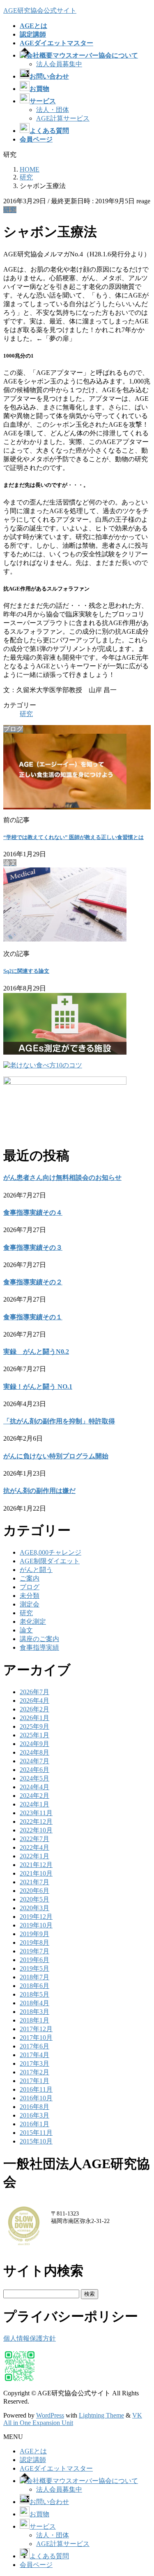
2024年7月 (34, 1761)
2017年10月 (36, 2038)
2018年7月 (34, 1977)
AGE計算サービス (63, 118)
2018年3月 (34, 2012)
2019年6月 (34, 1960)
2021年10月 (36, 1873)
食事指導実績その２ (33, 1282)
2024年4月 (34, 1787)
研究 (10, 210)
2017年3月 (34, 2063)
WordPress (50, 2415)
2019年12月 (36, 1917)
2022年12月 (36, 1822)
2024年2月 (34, 1796)
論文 (26, 1630)
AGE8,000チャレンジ (51, 1552)
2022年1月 (34, 1856)
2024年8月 (34, 1752)
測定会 (30, 1604)
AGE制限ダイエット (50, 1561)
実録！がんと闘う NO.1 (38, 1387)
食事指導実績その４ (33, 1212)
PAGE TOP (143, 2490)
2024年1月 (34, 1804)
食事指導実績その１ (33, 1317)
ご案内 (30, 1578)
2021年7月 (34, 1882)
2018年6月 (34, 1986)
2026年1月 (34, 1718)
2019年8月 (34, 1942)
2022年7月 (34, 1839)
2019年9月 (34, 1934)
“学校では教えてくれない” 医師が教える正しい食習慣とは (74, 837)
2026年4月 (34, 1701)
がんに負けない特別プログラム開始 (56, 1456)
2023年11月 (36, 1813)
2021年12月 (36, 1865)
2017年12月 (36, 2029)
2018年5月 (34, 1994)
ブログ (30, 1587)
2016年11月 (36, 2089)
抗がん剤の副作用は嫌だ (39, 1491)
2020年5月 (34, 1899)
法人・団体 (53, 110)
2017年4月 (34, 2055)
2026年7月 (34, 1692)
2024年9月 (34, 1744)
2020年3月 (34, 1908)
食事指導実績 (39, 1647)
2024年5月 (34, 1778)
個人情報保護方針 (30, 2338)
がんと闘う (36, 1570)
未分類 (30, 1596)
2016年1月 (34, 2124)
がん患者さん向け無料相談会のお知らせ (62, 1178)
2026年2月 (34, 1709)
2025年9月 (34, 1726)
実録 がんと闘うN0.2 (36, 1352)
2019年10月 (36, 1925)
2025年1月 (34, 1735)
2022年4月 (34, 1847)
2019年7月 (34, 1951)
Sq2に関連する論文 (26, 971)
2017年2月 (34, 2072)
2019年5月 (34, 1968)
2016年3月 (34, 2115)
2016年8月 (34, 2107)
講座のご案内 (39, 1639)
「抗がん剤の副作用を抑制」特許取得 (59, 1421)
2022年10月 (36, 1830)
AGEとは (33, 2451)
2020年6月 (34, 1891)
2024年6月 (34, 1770)
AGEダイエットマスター (56, 2468)
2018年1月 (34, 2020)
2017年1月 (34, 2081)
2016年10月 (36, 2098)
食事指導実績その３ (33, 1247)
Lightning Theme (101, 2415)
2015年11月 (36, 2133)
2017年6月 (34, 2046)
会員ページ (36, 2565)
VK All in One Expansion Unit (73, 2419)
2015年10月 (36, 2141)
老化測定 (33, 1622)
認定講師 (33, 2460)
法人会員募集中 (59, 64)
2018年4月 (34, 2003)
